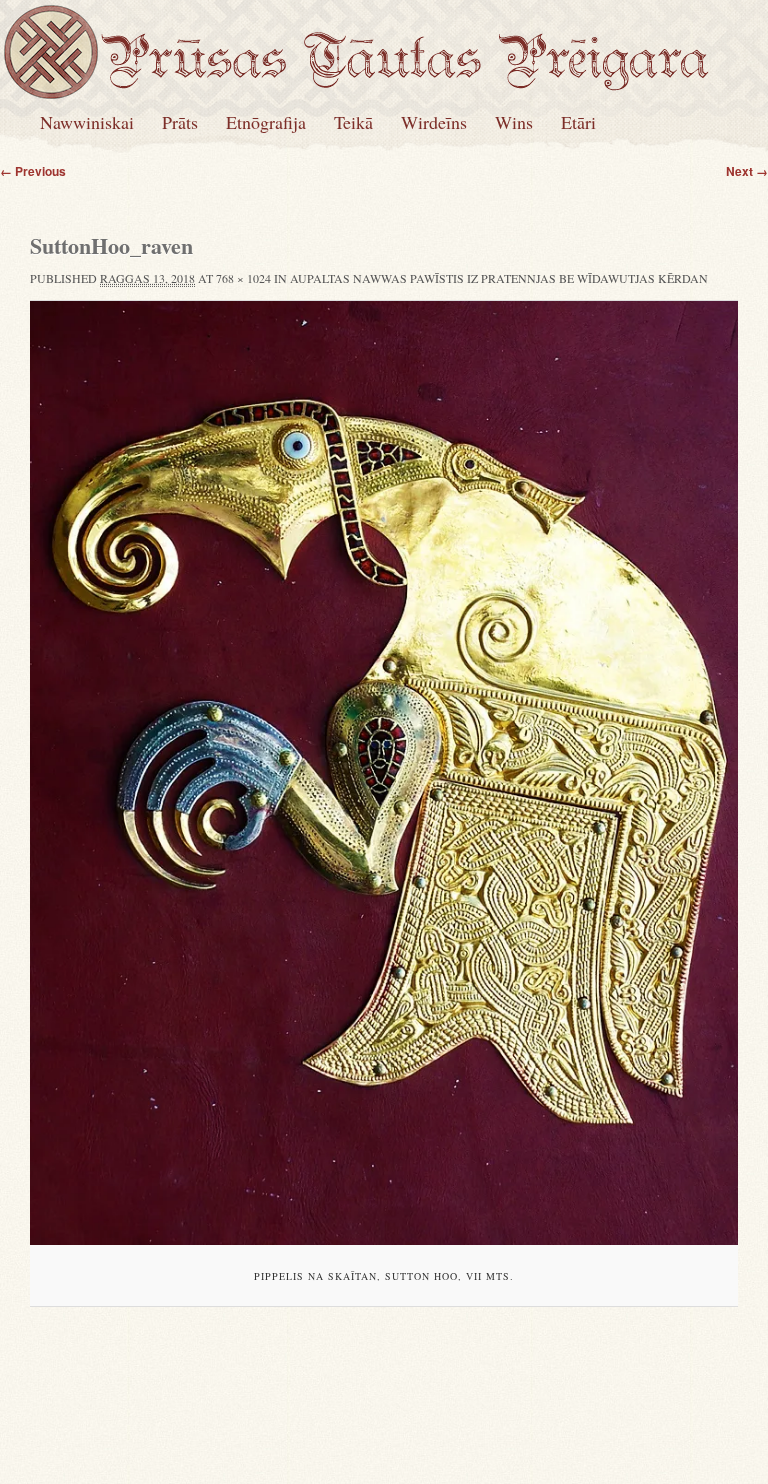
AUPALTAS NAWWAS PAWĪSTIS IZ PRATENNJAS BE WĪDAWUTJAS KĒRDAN (499, 278)
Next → (747, 171)
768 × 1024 (243, 278)
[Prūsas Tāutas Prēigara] (404, 77)
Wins (514, 122)
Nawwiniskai (87, 122)
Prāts (180, 122)
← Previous (33, 171)
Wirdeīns (434, 122)
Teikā (353, 122)
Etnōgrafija (266, 122)
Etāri (578, 122)
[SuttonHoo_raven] (384, 773)
